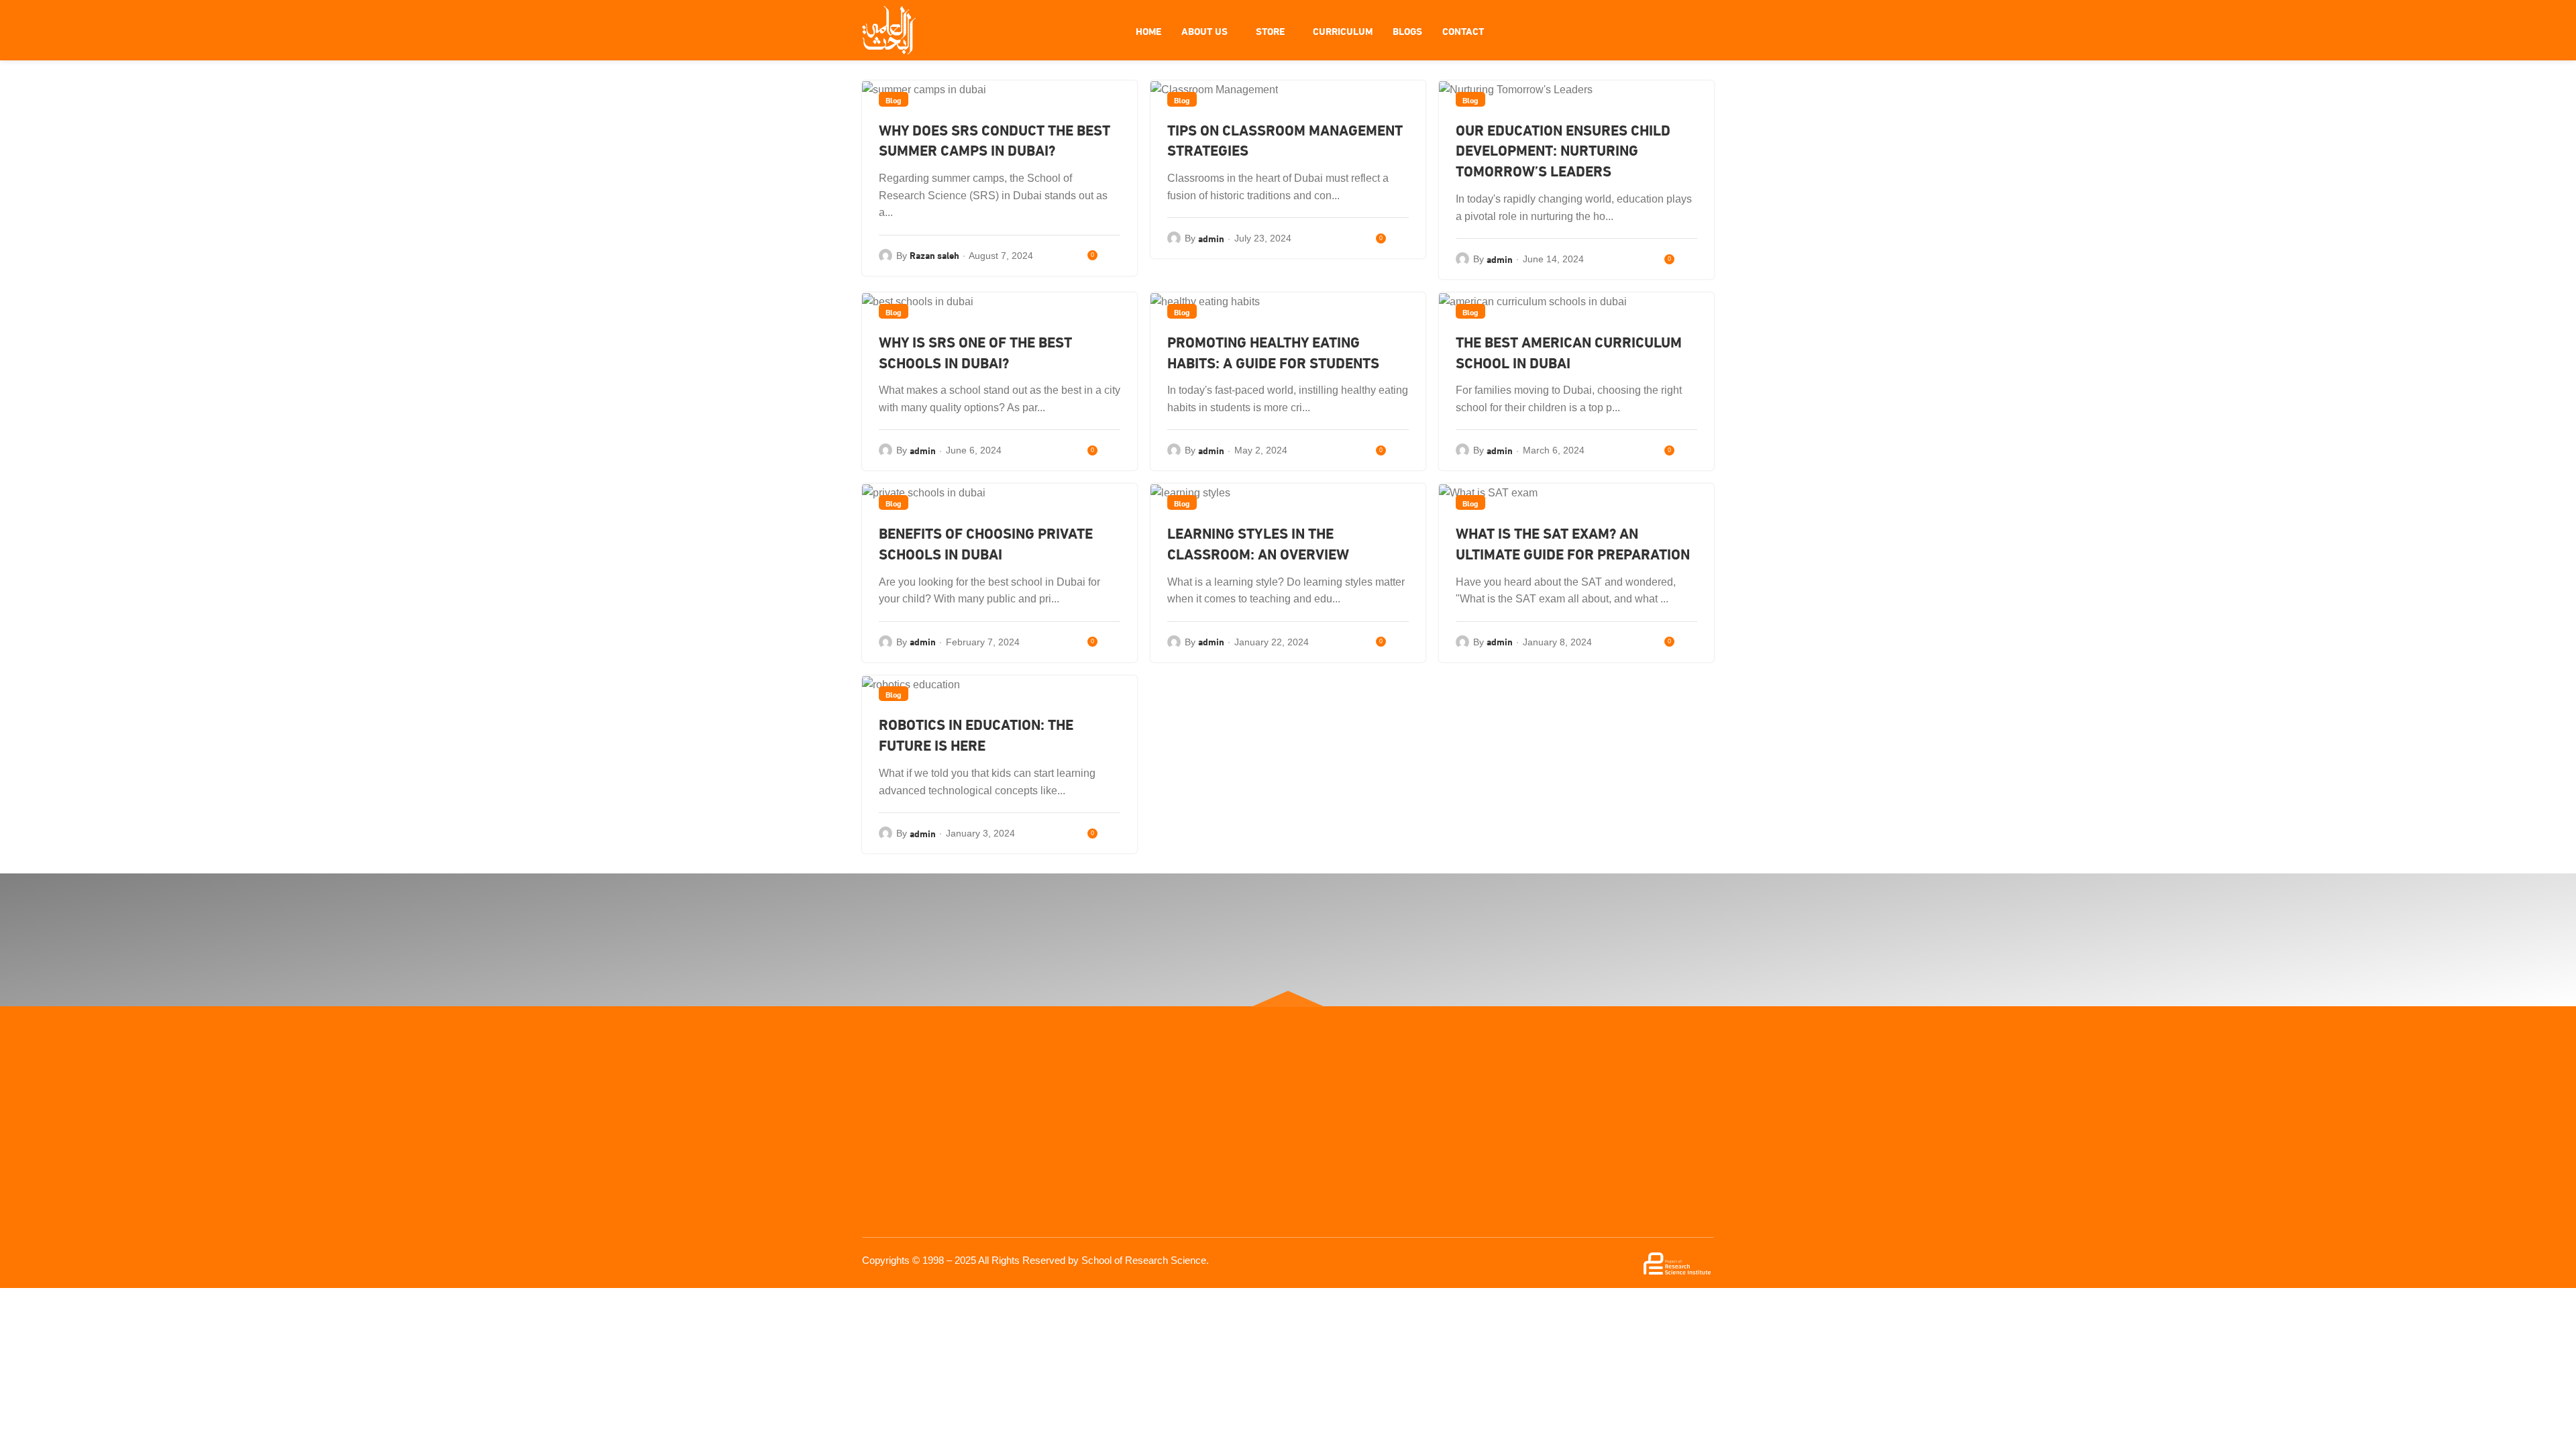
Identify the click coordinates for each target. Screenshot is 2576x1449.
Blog (894, 99)
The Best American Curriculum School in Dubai (1569, 352)
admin (1211, 238)
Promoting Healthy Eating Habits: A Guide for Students (1275, 352)
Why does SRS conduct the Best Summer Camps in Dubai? (995, 140)
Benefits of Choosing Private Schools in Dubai (986, 543)
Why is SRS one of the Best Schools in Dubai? (975, 352)
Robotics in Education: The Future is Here (976, 734)
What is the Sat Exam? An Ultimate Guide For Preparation (1573, 543)
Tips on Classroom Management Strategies (1285, 140)
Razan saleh (934, 255)
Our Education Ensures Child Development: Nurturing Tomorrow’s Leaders (1563, 150)
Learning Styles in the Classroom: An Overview (1258, 543)
